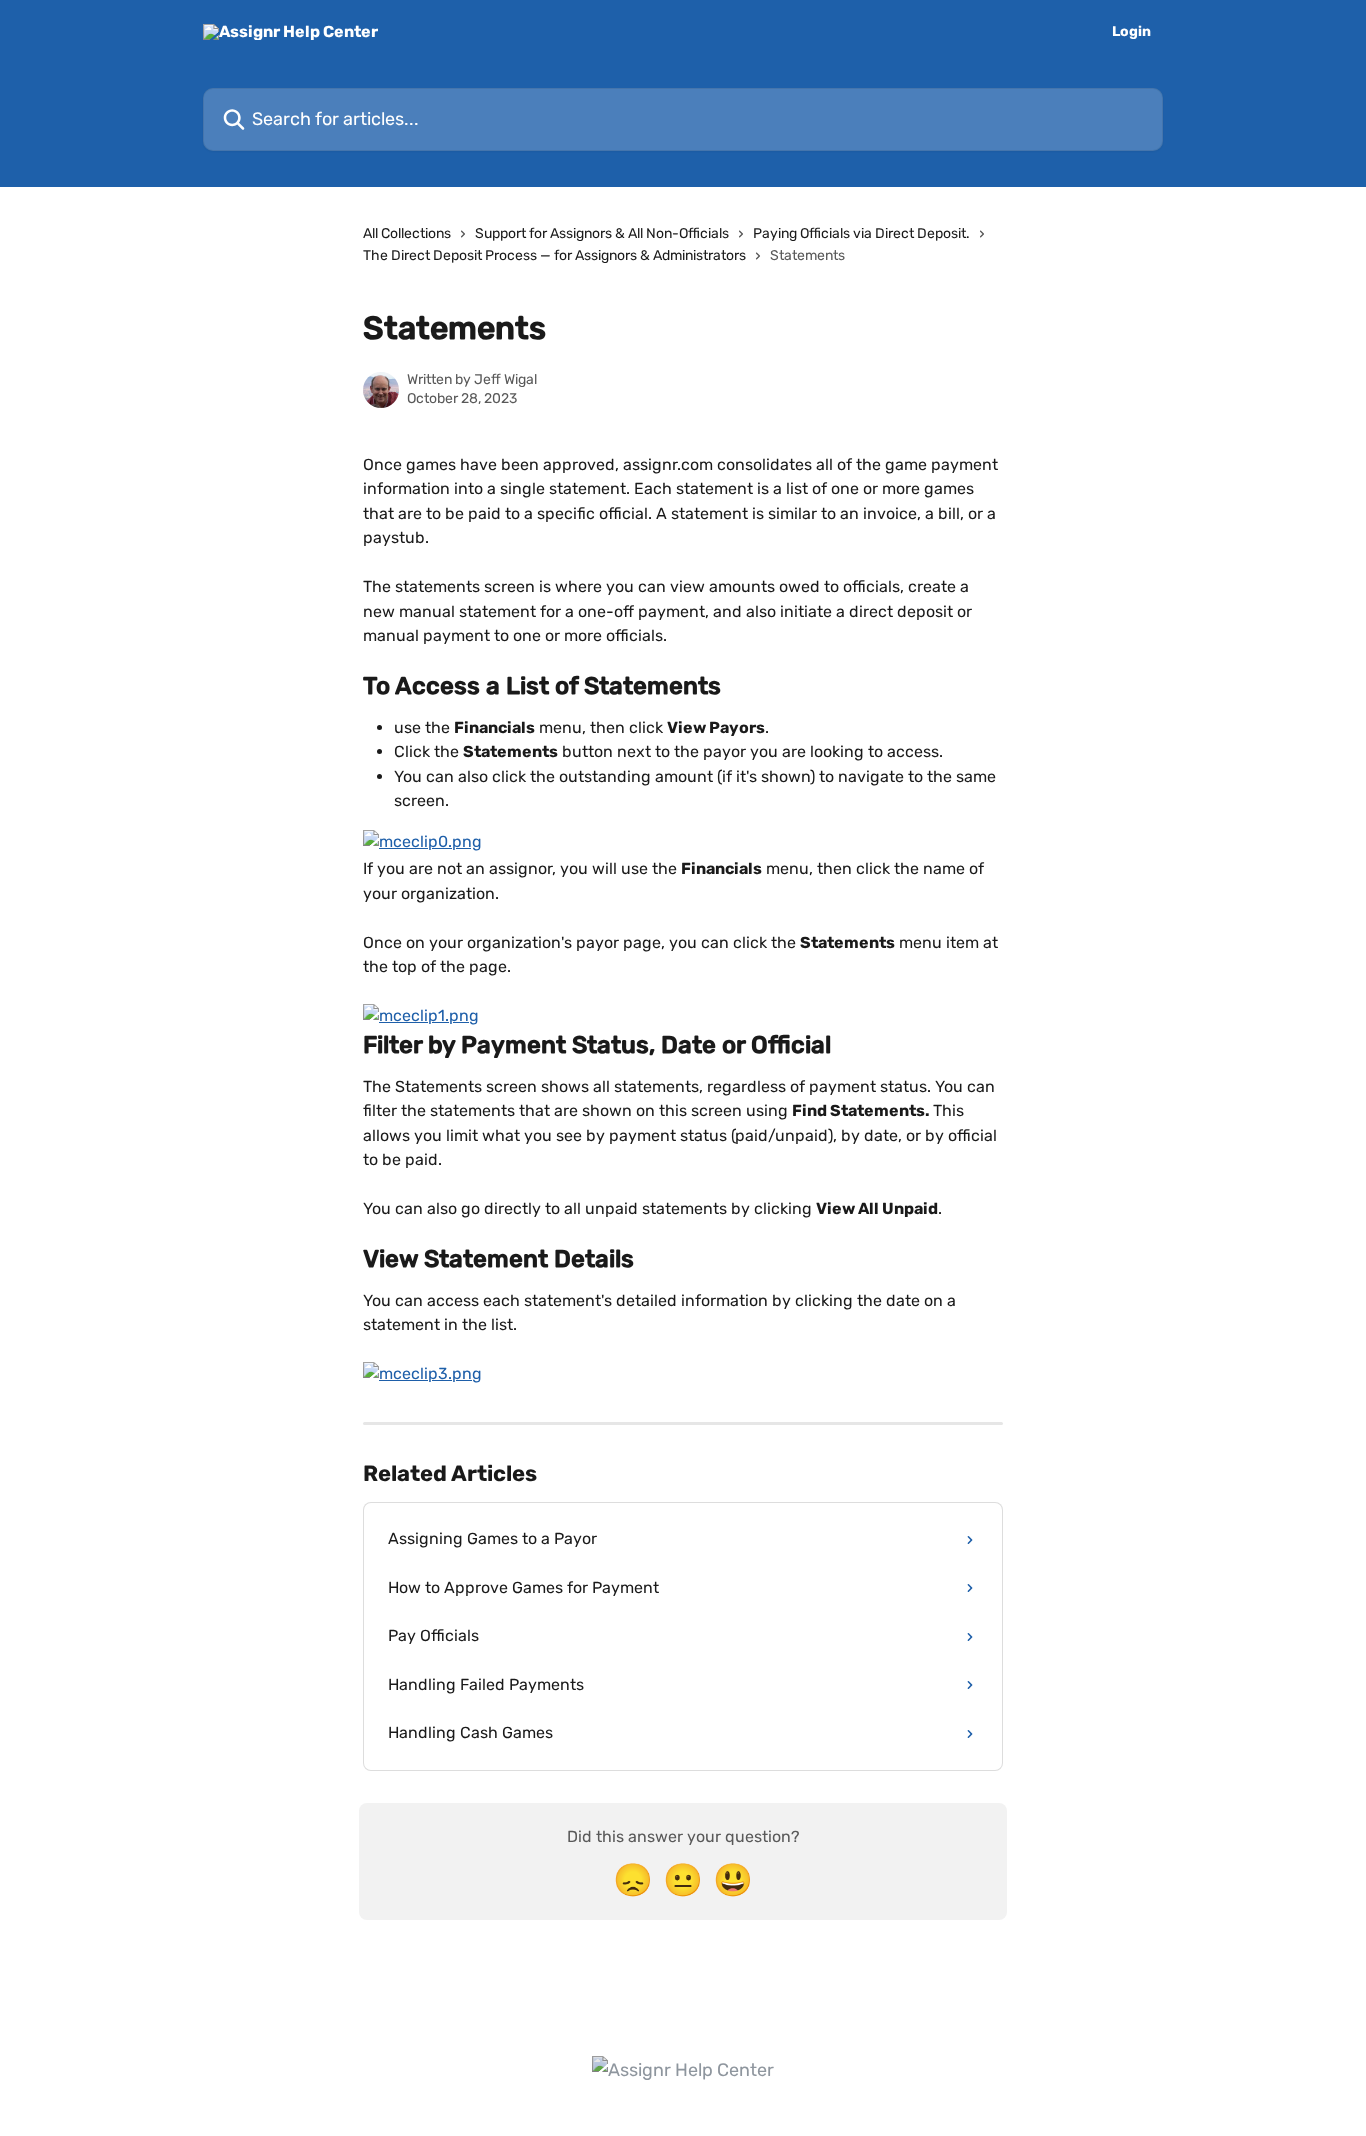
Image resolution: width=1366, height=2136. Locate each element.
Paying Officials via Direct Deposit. (861, 233)
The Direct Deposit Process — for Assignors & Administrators (554, 255)
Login (1131, 32)
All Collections (407, 233)
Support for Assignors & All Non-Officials (602, 233)
